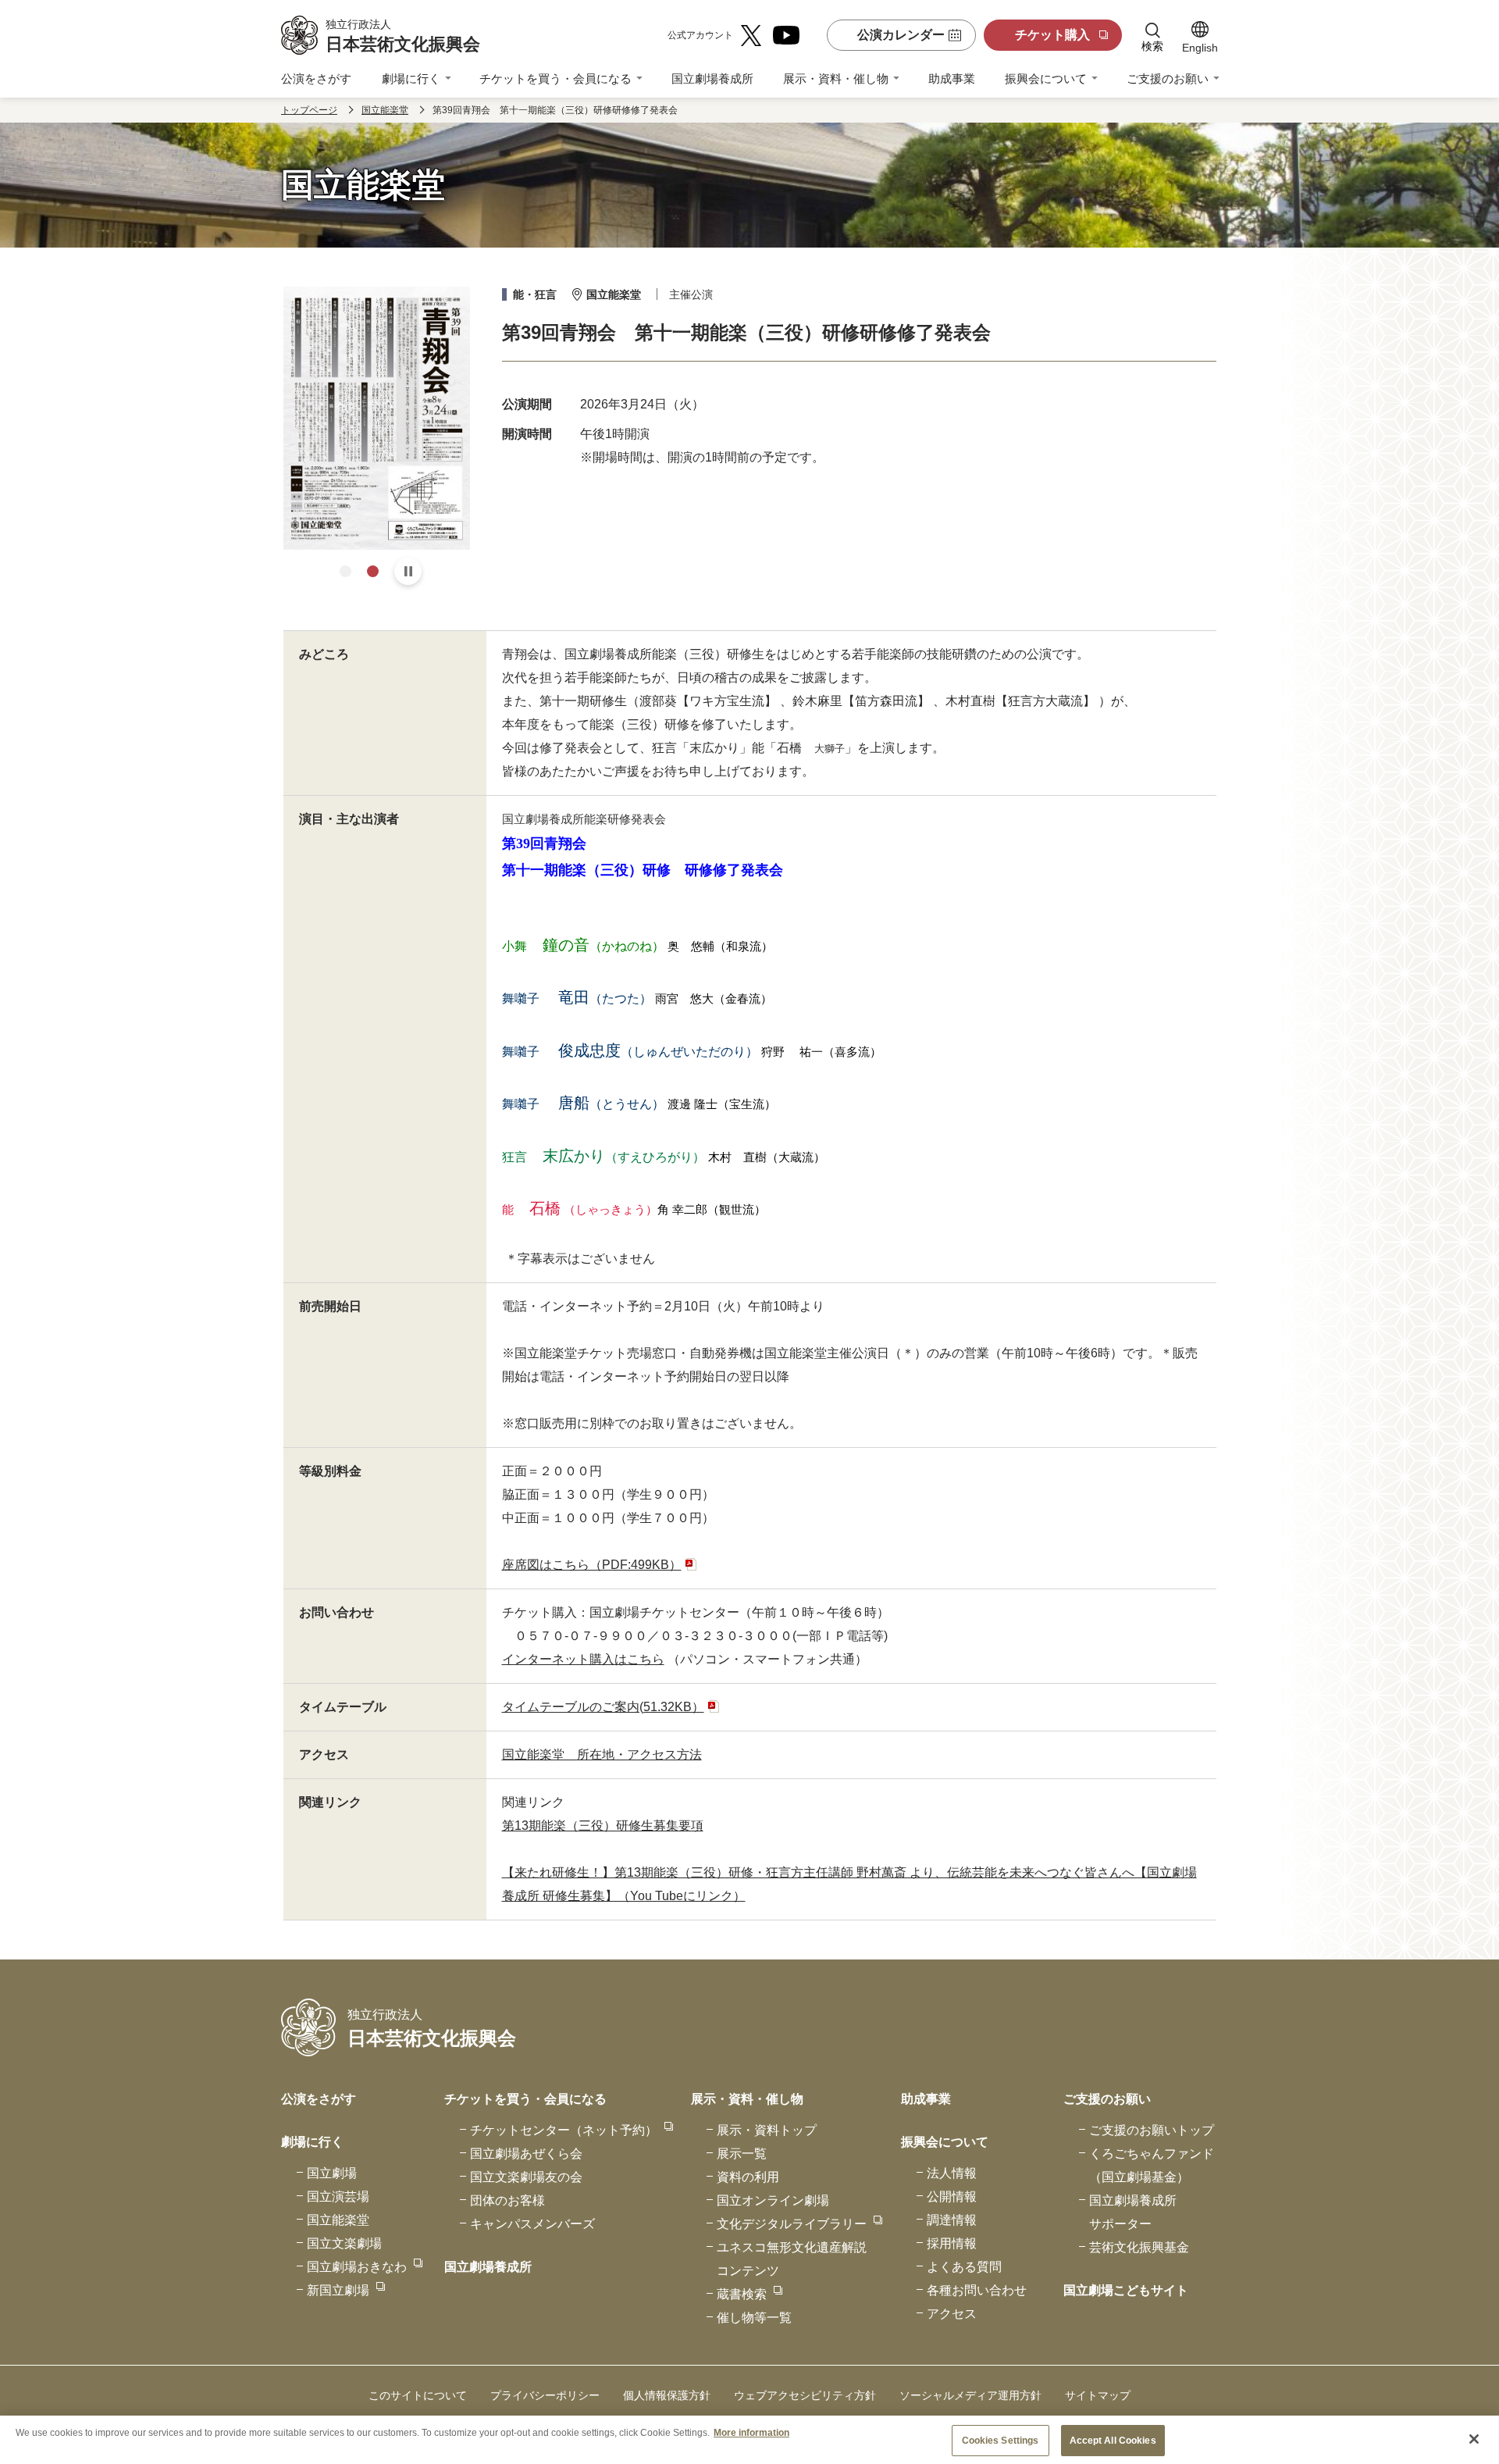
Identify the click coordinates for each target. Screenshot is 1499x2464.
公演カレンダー (901, 35)
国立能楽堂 (385, 110)
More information (751, 2432)
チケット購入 (1052, 35)
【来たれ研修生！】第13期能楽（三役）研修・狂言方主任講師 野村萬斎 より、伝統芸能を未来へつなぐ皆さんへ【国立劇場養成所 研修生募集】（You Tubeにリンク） (849, 1884)
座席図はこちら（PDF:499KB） (592, 1565)
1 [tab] (345, 571)
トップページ (309, 110)
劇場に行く (411, 78)
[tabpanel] (377, 418)
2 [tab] (373, 571)
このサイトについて (418, 2395)
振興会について (1046, 78)
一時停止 (408, 571)
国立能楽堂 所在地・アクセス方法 (602, 1754)
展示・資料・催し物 (836, 78)
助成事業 (952, 78)
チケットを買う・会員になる (555, 78)
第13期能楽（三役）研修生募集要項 (603, 1826)
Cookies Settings (1001, 2441)
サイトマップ (1098, 2395)
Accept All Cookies (1113, 2441)
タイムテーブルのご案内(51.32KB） (603, 1707)
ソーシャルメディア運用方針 (970, 2395)
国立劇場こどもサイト (1126, 2290)
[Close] (1474, 2439)
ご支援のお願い (1168, 78)
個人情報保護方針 (667, 2395)
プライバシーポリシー (545, 2395)
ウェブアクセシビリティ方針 (805, 2395)
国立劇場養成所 (712, 78)
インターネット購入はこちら (583, 1659)
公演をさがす (316, 78)
